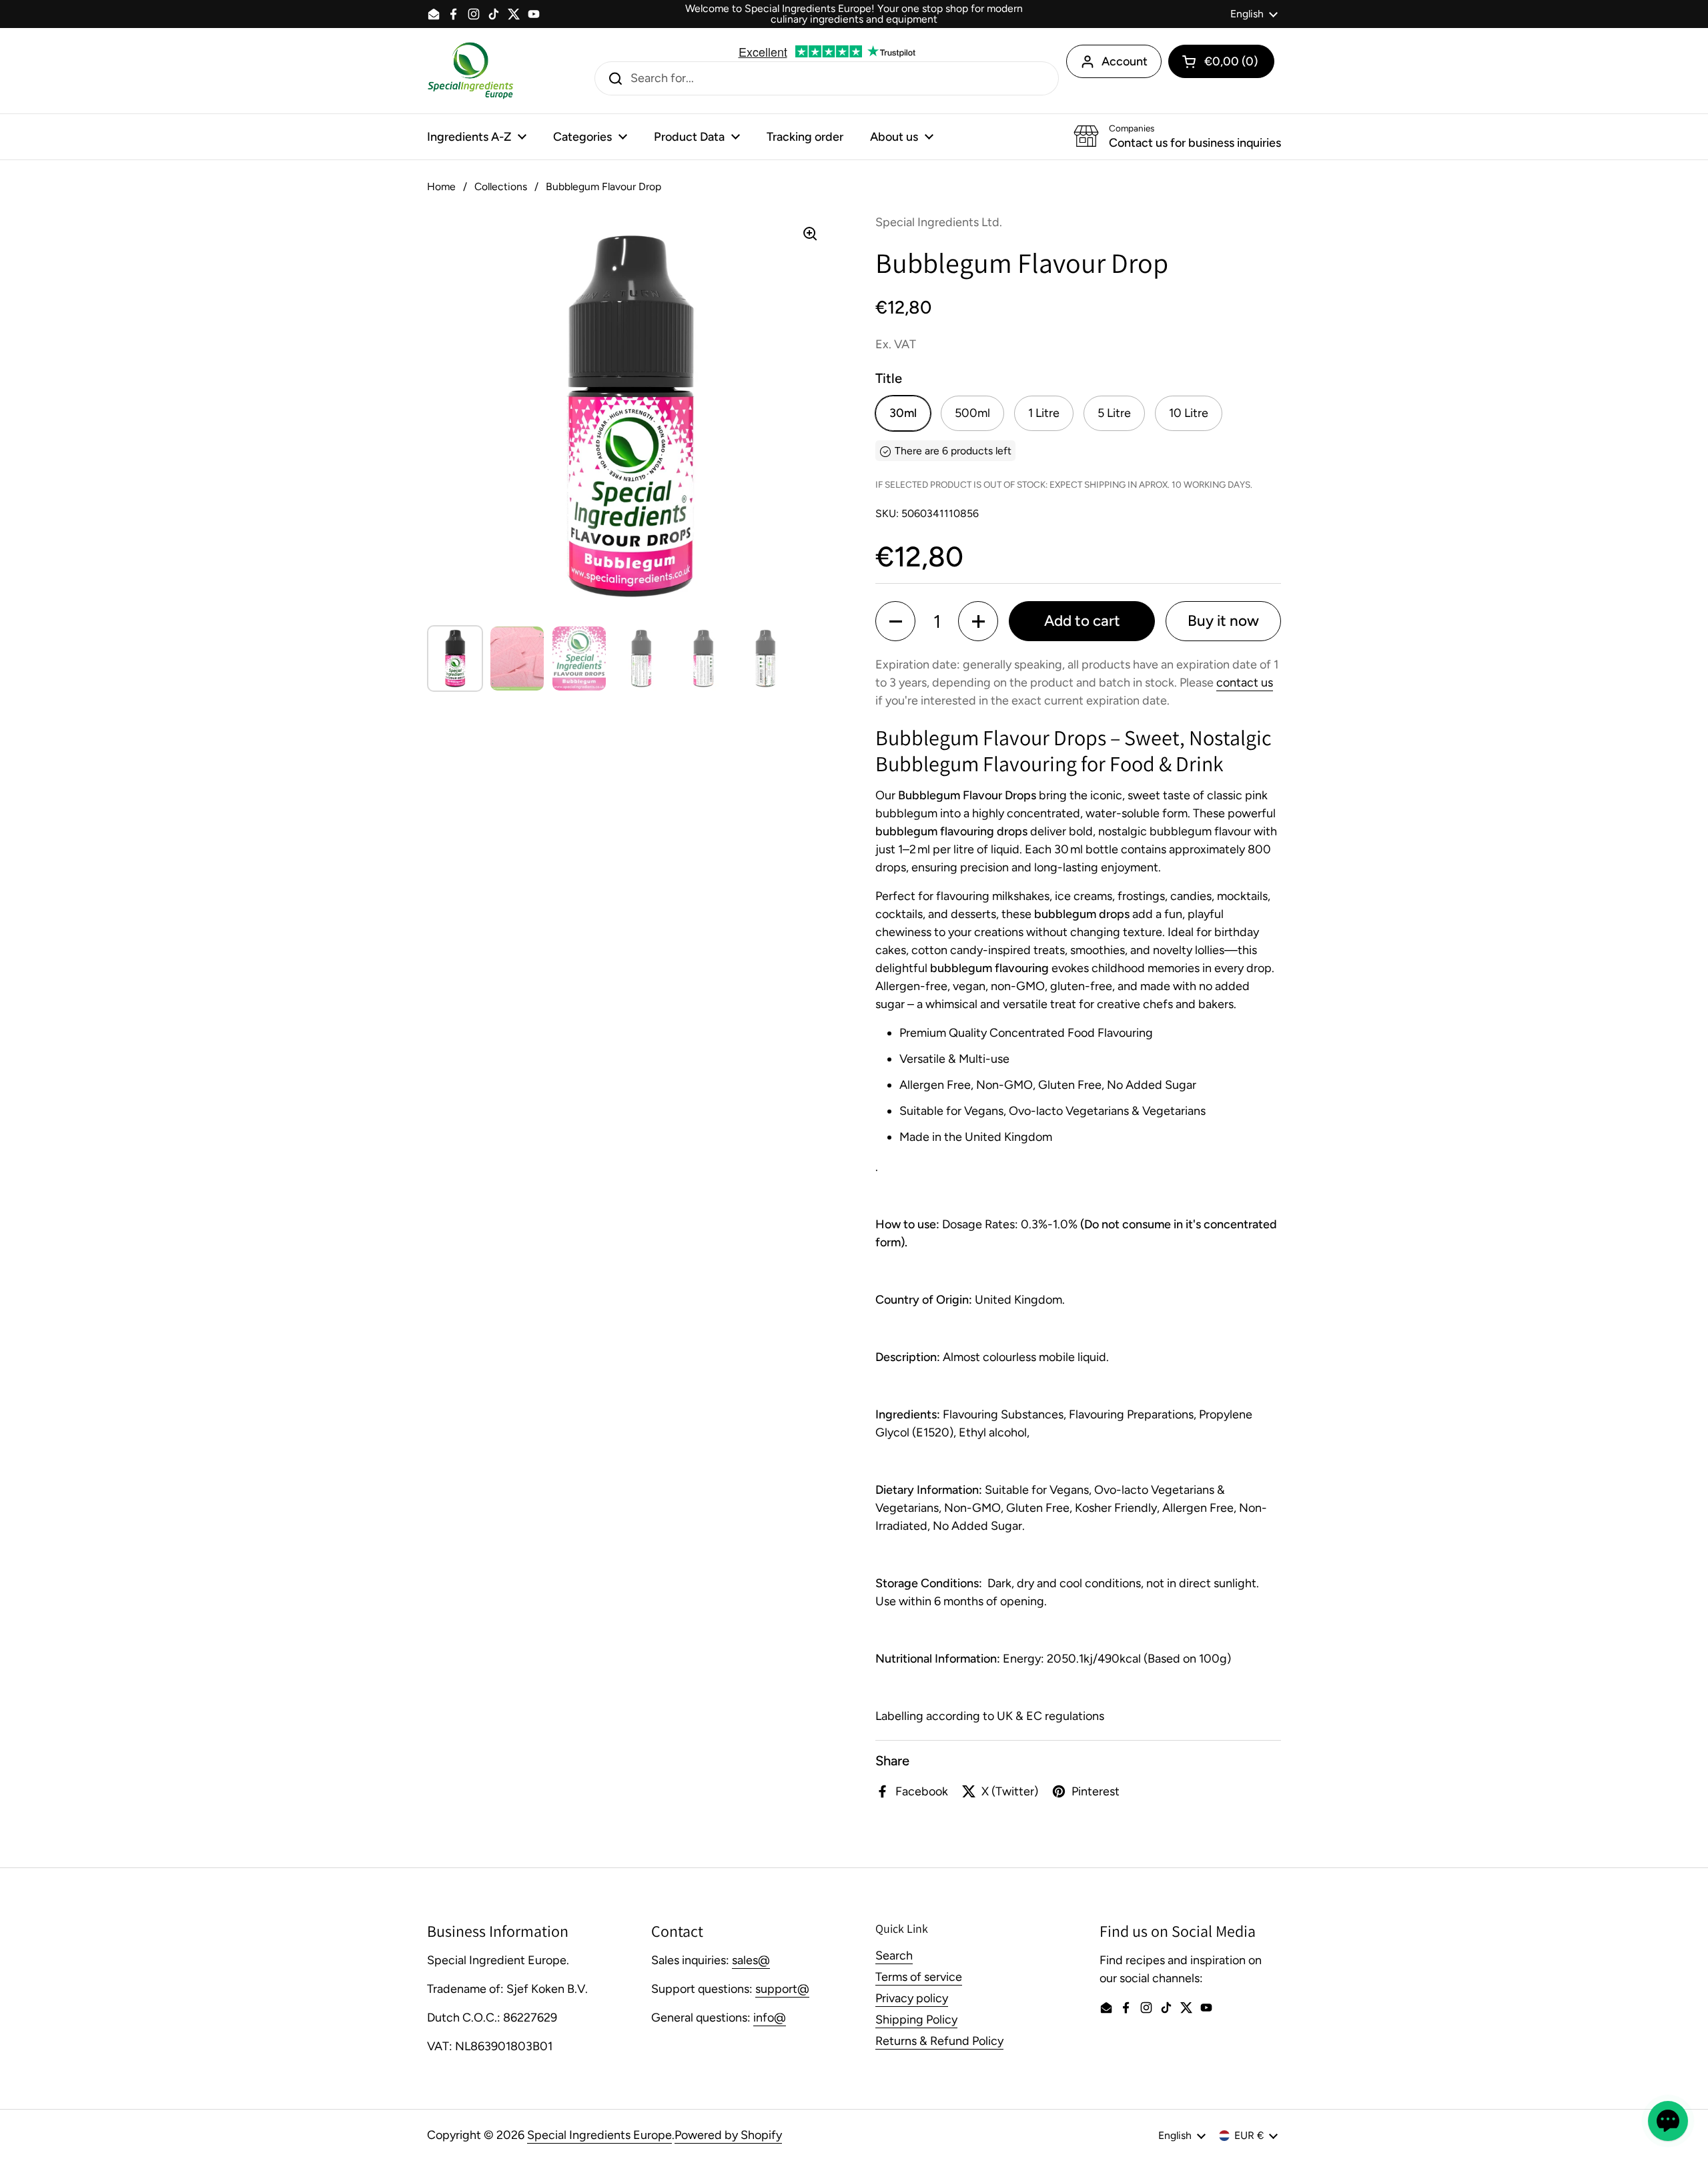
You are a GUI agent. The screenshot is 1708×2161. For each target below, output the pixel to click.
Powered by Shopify (728, 2135)
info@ (770, 2018)
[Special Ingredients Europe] (470, 71)
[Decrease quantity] (895, 621)
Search (894, 1956)
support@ (782, 1989)
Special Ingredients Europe (599, 2135)
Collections (501, 186)
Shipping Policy (916, 2020)
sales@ (751, 1960)
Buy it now (1223, 621)
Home (441, 186)
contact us (1245, 683)
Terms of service (919, 1977)
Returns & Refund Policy (939, 2041)
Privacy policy (912, 1998)
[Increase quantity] (978, 621)
